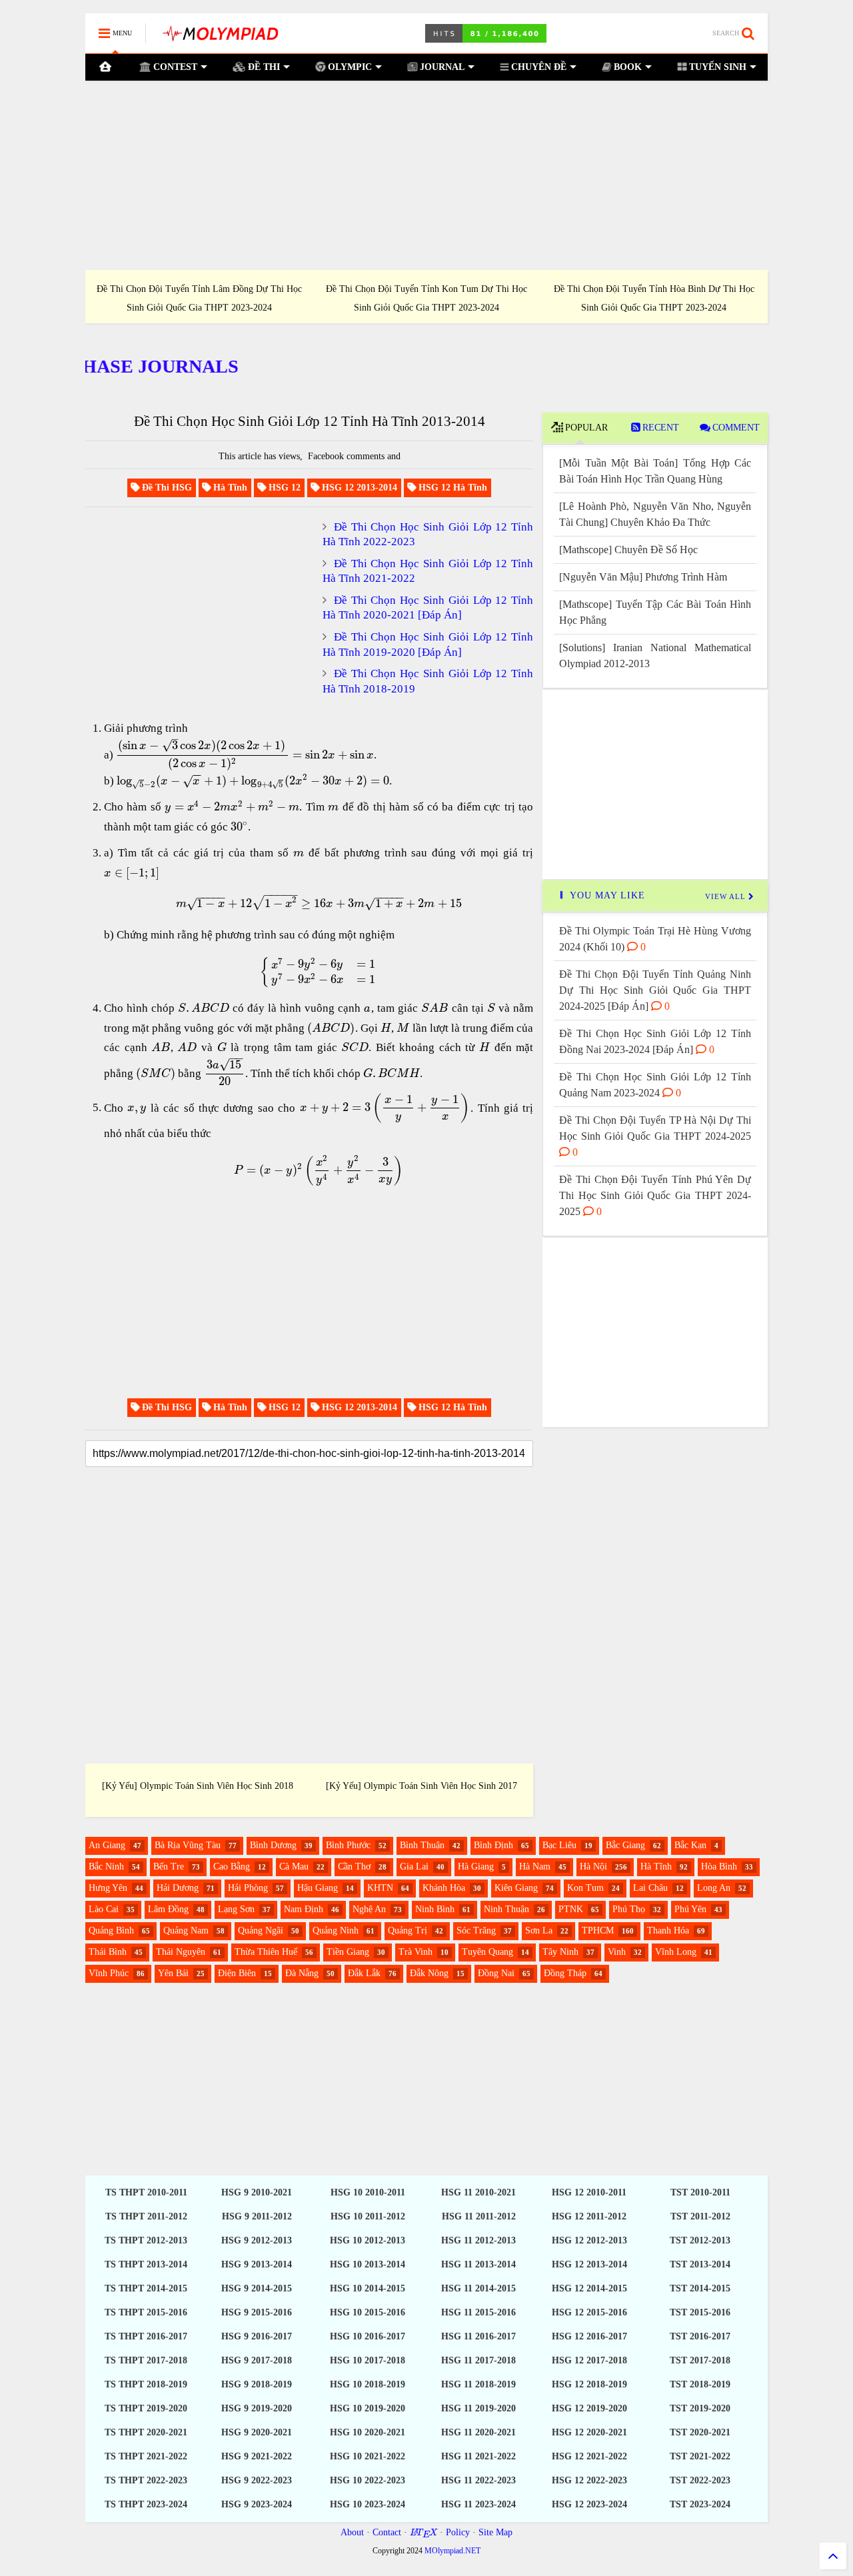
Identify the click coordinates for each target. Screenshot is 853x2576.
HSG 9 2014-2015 (257, 2288)
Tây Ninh (560, 1952)
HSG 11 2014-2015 (478, 2288)
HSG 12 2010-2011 (589, 2192)
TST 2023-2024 (700, 2504)
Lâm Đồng (168, 1909)
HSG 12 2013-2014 (589, 2264)
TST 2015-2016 (700, 2312)
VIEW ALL (727, 896)
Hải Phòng (248, 1888)
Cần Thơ (354, 1867)
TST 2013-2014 (700, 2264)
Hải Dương (178, 1888)
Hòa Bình (719, 1867)
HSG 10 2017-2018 (368, 2360)
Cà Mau (294, 1867)
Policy (458, 2532)
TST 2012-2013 (700, 2240)
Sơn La (539, 1931)
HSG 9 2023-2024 (257, 2504)
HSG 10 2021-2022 (368, 2456)
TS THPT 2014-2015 (146, 2288)
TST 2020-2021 (700, 2432)
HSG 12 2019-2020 (589, 2408)
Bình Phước (348, 1845)
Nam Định (304, 1909)
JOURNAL (441, 67)
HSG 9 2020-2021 (257, 2432)
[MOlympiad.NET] (220, 38)
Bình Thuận (422, 1845)
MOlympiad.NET (452, 2551)
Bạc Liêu (559, 1845)
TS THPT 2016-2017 (146, 2336)
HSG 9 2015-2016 (257, 2312)
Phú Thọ (629, 1909)
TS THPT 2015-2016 (146, 2312)
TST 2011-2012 (700, 2216)
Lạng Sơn (236, 1909)
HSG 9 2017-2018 (257, 2360)
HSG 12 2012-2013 (589, 2240)
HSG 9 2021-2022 (257, 2456)
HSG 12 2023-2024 (589, 2504)
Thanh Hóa (668, 1931)
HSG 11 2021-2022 (478, 2456)
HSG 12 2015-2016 (589, 2312)
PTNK (571, 1909)
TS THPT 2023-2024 (146, 2504)
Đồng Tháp (565, 1973)
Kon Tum (585, 1888)
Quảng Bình (111, 1931)
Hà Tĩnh (656, 1867)
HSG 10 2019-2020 (368, 2408)
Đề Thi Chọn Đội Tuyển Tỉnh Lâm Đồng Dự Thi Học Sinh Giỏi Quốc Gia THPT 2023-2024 (199, 298)
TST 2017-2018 (700, 2360)
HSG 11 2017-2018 (478, 2360)
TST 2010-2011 (700, 2192)
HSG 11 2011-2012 (479, 2216)
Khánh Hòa (444, 1888)
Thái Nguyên (181, 1952)
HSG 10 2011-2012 (368, 2216)
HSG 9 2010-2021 (257, 2192)
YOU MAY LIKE (606, 895)
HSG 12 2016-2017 (589, 2336)
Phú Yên (690, 1909)
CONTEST (174, 67)
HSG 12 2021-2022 (589, 2456)
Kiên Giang (516, 1888)
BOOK (626, 67)
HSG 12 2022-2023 (589, 2480)
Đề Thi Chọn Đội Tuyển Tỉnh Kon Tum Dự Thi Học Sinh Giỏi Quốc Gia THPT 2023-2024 (426, 298)
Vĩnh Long (676, 1952)
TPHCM (598, 1931)
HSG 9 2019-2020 (257, 2408)
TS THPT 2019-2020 (146, 2408)
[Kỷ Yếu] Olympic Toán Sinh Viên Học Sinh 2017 (422, 1786)
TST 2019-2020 (700, 2408)
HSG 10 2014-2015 (368, 2288)
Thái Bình (108, 1952)
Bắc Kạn (690, 1845)
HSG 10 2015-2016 (368, 2312)
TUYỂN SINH (716, 67)
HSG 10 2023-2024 (368, 2504)
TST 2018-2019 (700, 2384)
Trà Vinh (416, 1952)
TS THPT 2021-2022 (146, 2456)
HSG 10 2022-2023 (368, 2480)
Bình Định (493, 1845)
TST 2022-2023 (700, 2480)
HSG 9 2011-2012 (257, 2216)
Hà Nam (535, 1867)
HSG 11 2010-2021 (478, 2192)
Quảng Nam (186, 1931)
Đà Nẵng (302, 1973)
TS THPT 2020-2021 (146, 2432)
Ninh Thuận (506, 1909)
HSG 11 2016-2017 (478, 2336)
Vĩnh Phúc (109, 1973)
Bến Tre (169, 1867)
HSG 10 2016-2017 (368, 2336)
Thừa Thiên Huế (266, 1952)
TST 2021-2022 (700, 2456)
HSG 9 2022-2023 (257, 2480)
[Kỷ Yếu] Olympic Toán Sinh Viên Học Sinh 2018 (198, 1786)
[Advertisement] (426, 175)
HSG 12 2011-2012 (589, 2216)
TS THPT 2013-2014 (146, 2264)
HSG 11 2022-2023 (478, 2480)
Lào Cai (104, 1909)
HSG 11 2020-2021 (478, 2432)
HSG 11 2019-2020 (478, 2408)
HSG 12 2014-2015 (589, 2288)
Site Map (495, 2532)
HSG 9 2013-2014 (257, 2264)
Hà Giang (476, 1867)
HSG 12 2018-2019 (589, 2384)
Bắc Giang (625, 1845)
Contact (387, 2532)
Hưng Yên (108, 1888)
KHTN (380, 1888)
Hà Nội (593, 1867)
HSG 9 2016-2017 (257, 2336)
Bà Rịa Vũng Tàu (188, 1845)
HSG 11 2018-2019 (478, 2384)
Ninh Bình (435, 1909)
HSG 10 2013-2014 (368, 2264)
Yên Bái (173, 1973)
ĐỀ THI (263, 67)
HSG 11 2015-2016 (478, 2312)
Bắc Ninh (106, 1867)
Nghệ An (369, 1909)
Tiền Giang (348, 1952)
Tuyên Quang (487, 1952)
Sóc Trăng (476, 1931)
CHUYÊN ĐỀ (537, 67)
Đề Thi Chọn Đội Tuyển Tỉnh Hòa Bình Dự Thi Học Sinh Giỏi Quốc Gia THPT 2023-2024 (654, 298)
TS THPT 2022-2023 (146, 2480)
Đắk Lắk (364, 1973)
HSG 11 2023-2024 (478, 2504)
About (352, 2532)
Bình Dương (273, 1845)
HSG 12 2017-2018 (589, 2360)
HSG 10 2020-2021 (368, 2432)
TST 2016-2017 (700, 2336)
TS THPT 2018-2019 (146, 2384)
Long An (714, 1888)
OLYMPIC (349, 67)
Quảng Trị (408, 1931)
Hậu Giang (318, 1888)
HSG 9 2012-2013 (257, 2240)
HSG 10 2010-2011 (368, 2192)
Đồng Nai (496, 1973)
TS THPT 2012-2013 (146, 2240)
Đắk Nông (429, 1973)
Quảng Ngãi (261, 1931)
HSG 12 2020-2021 (589, 2432)
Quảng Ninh (336, 1931)
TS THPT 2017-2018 (146, 2360)
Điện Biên (237, 1973)
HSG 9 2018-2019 (257, 2384)
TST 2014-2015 (700, 2288)
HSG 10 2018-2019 (368, 2384)
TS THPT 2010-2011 (146, 2192)
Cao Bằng (232, 1867)
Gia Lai (414, 1867)
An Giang (107, 1845)
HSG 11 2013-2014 (478, 2264)
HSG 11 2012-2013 (478, 2240)
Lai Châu (650, 1888)
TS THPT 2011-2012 (146, 2216)
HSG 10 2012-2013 (368, 2240)
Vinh (617, 1952)
